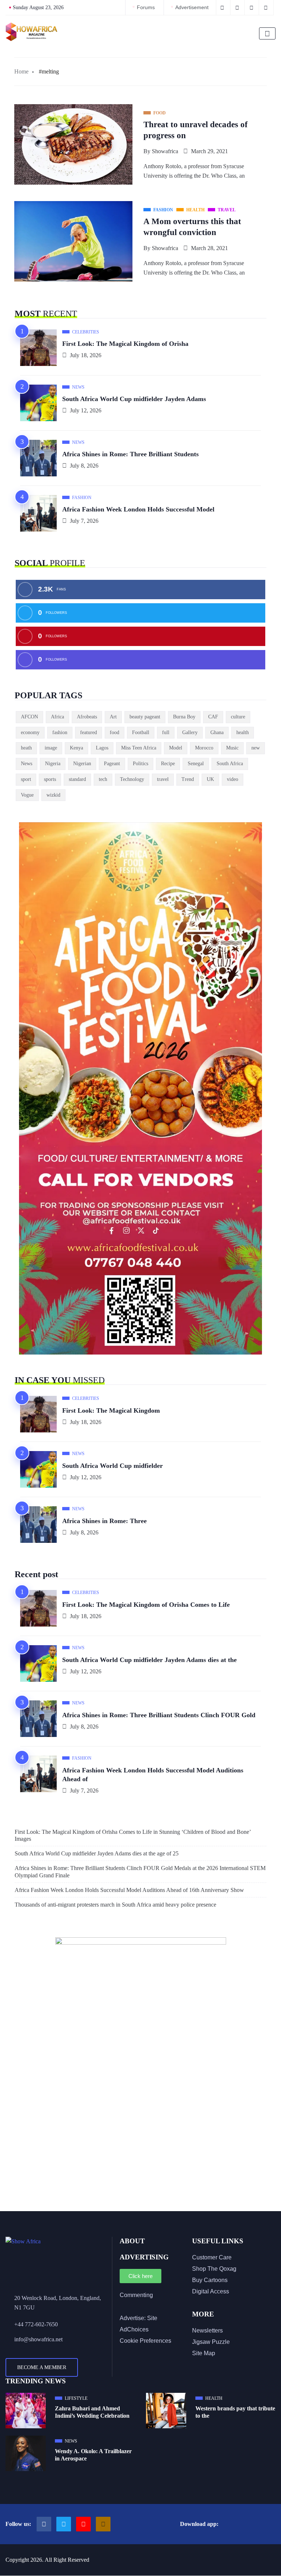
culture (238, 717)
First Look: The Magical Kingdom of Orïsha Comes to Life (146, 1605)
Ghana (217, 732)
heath (26, 748)
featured (89, 732)
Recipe (168, 764)
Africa (57, 717)
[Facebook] (44, 2524)
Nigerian (82, 764)
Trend (188, 779)
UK (210, 779)
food (115, 732)
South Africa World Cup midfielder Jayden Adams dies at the (149, 1660)
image (51, 748)
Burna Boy (184, 717)
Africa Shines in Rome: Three (104, 1521)
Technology (132, 779)
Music (232, 748)
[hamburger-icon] (267, 33)
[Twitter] (64, 2524)
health (243, 732)
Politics (140, 764)
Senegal (196, 764)
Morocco (204, 748)
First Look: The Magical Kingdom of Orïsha (125, 344)
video (233, 779)
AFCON (29, 717)
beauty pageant (145, 717)
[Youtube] (83, 2524)
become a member (42, 2367)
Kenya (76, 748)
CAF (213, 717)
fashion (60, 732)
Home (21, 71)
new (256, 748)
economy (30, 732)
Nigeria (53, 764)
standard (77, 779)
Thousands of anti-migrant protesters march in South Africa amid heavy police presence (115, 1905)
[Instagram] (103, 2524)
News (27, 764)
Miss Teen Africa (139, 748)
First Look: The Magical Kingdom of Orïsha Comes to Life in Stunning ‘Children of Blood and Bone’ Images (133, 1835)
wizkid (53, 795)
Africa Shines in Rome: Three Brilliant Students (130, 454)
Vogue (27, 795)
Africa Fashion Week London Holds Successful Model (138, 509)
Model (176, 748)
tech (103, 779)
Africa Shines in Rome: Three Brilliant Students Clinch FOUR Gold (159, 1715)
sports (50, 779)
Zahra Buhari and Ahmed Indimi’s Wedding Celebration (92, 2412)
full (166, 732)
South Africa (230, 764)
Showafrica (165, 151)
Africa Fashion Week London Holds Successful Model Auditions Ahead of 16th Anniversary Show (129, 1890)
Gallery (190, 732)
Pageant (112, 764)
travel (163, 779)
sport (26, 779)
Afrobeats (87, 717)
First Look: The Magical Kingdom (111, 1410)
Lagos (102, 748)
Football (141, 732)
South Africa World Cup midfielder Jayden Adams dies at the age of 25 (97, 1853)
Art (113, 717)
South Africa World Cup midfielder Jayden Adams (134, 399)
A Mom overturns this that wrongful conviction (192, 227)
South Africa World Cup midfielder (113, 1466)
